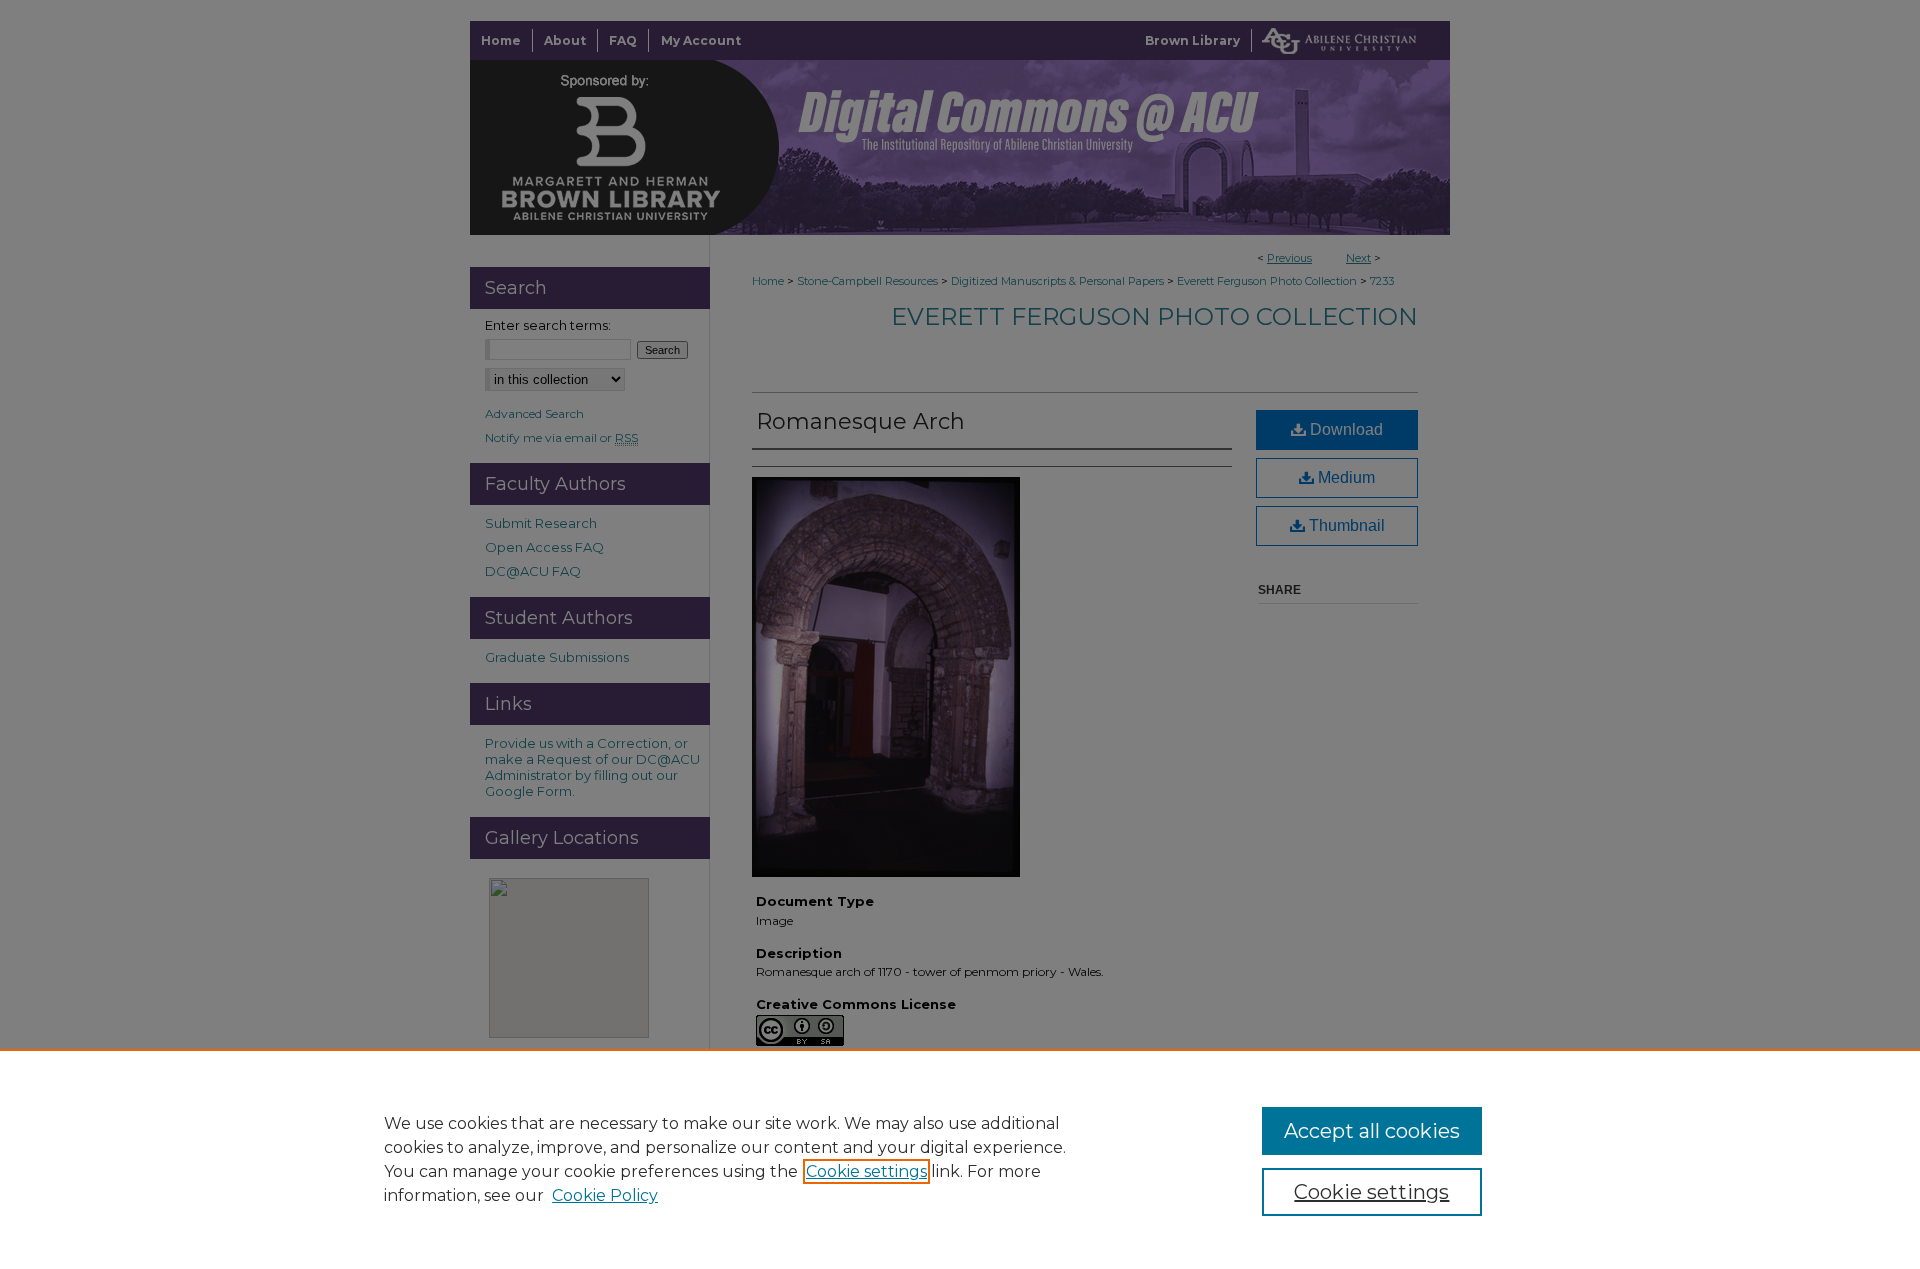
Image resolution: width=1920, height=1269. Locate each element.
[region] (960, 1159)
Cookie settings (866, 1171)
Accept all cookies (1372, 1131)
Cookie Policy (605, 1195)
